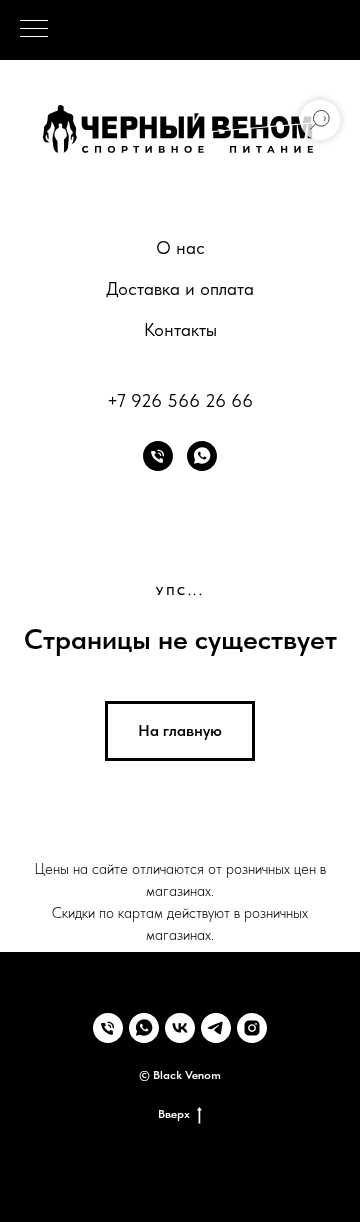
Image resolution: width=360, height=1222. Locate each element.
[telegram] (216, 1028)
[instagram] (252, 1028)
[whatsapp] (202, 456)
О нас (180, 247)
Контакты (180, 329)
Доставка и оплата (180, 288)
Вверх (174, 1114)
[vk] (180, 1028)
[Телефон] (158, 456)
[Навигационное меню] (34, 30)
